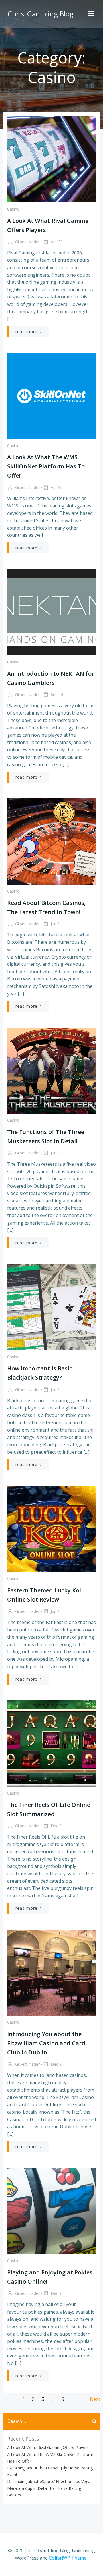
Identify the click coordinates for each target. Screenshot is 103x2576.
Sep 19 (56, 695)
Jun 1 (55, 924)
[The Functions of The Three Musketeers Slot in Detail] (51, 1070)
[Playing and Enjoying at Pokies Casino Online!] (51, 2211)
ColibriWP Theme (68, 2558)
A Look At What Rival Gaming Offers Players (48, 2447)
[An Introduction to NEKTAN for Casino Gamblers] (51, 612)
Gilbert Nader (27, 242)
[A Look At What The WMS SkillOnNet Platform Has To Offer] (51, 395)
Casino (13, 209)
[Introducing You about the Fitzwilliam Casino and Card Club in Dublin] (51, 1972)
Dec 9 (56, 1826)
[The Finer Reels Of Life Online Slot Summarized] (51, 1743)
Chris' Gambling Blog (41, 14)
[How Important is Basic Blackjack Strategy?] (51, 1307)
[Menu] (91, 14)
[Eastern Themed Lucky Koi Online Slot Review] (51, 1529)
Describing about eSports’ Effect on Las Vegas (50, 2481)
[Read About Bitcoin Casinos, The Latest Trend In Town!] (51, 841)
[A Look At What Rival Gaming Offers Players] (51, 159)
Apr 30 (56, 242)
